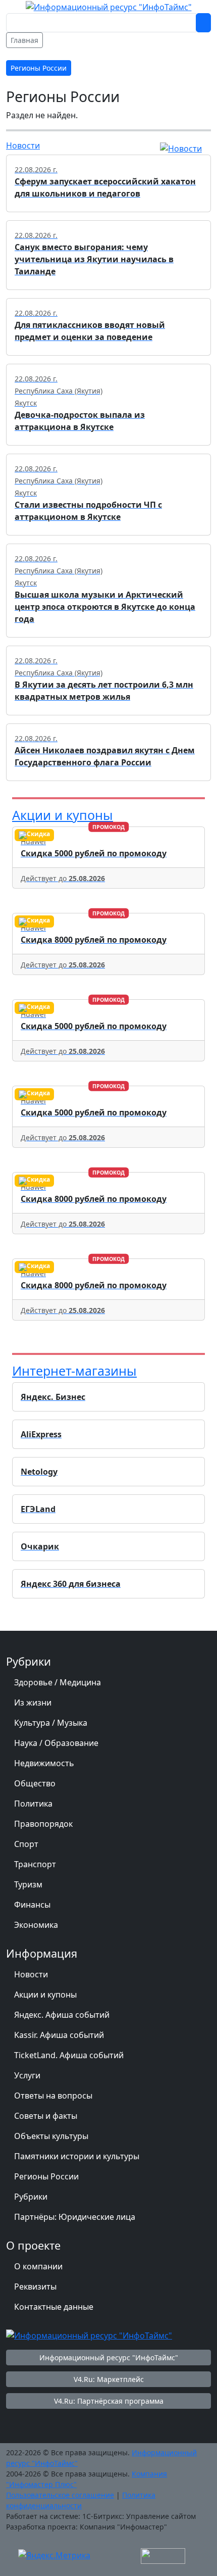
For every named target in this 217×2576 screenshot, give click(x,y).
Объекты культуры (51, 2136)
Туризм (28, 1884)
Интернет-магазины (74, 1371)
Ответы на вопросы (53, 2096)
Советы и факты (46, 2116)
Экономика (36, 1925)
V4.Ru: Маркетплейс (109, 2379)
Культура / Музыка (51, 1723)
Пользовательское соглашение (60, 2495)
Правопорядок (43, 1824)
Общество (35, 1783)
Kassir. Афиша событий (59, 2035)
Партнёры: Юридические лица (75, 2217)
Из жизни (33, 1703)
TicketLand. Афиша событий (69, 2055)
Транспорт (35, 1864)
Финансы (32, 1905)
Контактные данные (54, 2307)
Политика (33, 1804)
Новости (23, 145)
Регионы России (46, 2176)
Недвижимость (44, 1763)
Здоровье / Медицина (58, 1682)
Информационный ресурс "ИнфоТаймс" (109, 2358)
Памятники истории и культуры (77, 2156)
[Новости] (181, 148)
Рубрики (31, 2197)
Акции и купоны (63, 815)
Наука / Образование (56, 1743)
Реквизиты (35, 2287)
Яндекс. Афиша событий (62, 2015)
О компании (38, 2266)
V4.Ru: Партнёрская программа (109, 2401)
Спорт (26, 1844)
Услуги (27, 2075)
